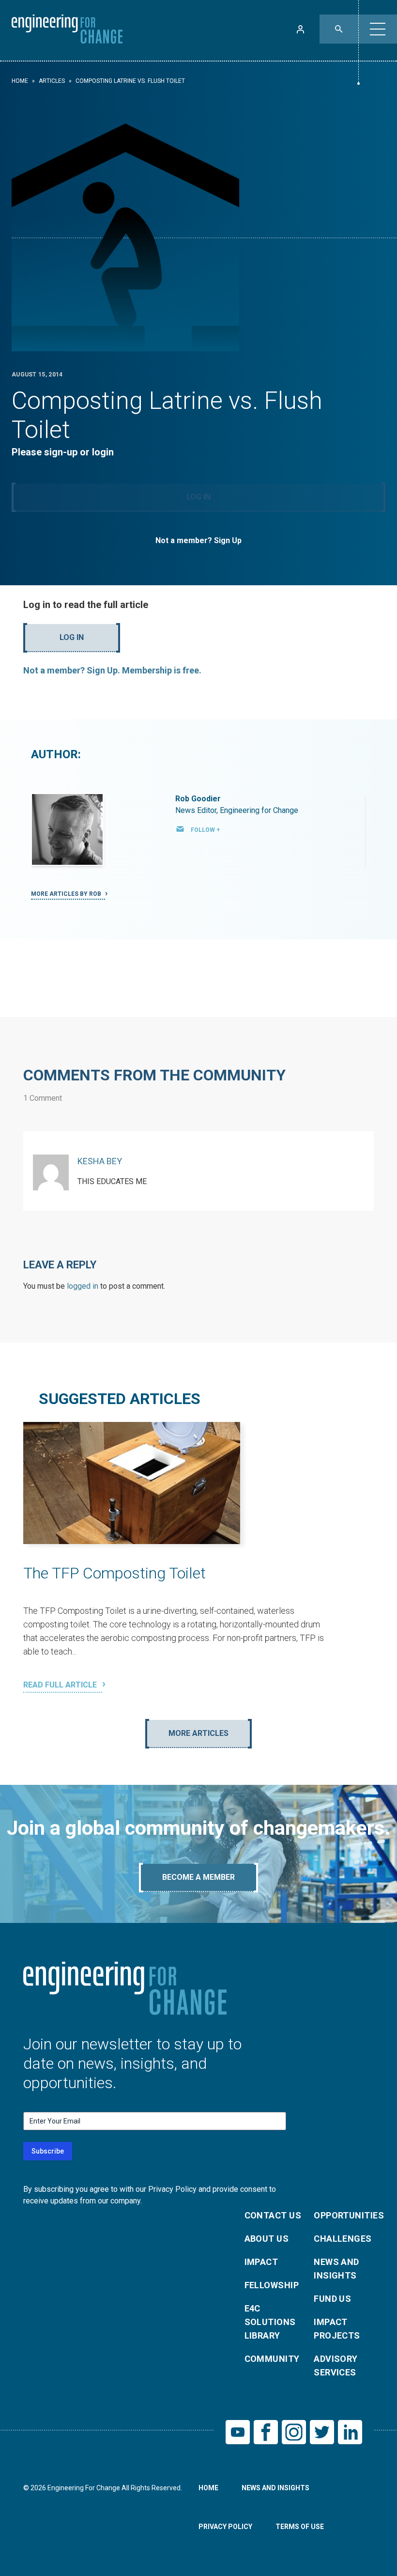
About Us (267, 2239)
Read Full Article (61, 1685)
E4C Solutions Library (270, 2322)
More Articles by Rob (67, 894)
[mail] (180, 829)
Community (272, 2359)
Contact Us (273, 2215)
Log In (198, 497)
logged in (83, 1286)
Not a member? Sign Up (198, 540)
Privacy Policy (225, 2527)
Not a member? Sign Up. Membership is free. (112, 670)
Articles (52, 81)
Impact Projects (337, 2329)
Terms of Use (300, 2527)
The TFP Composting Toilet (115, 1573)
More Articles (198, 1733)
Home (20, 81)
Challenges (343, 2239)
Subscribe (48, 2151)
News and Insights (336, 2269)
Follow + (205, 830)
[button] (378, 29)
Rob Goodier (198, 799)
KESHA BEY (100, 1161)
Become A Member (198, 1877)
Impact (261, 2262)
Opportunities (343, 2215)
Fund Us (332, 2299)
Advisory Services (336, 2365)
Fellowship (272, 2285)
